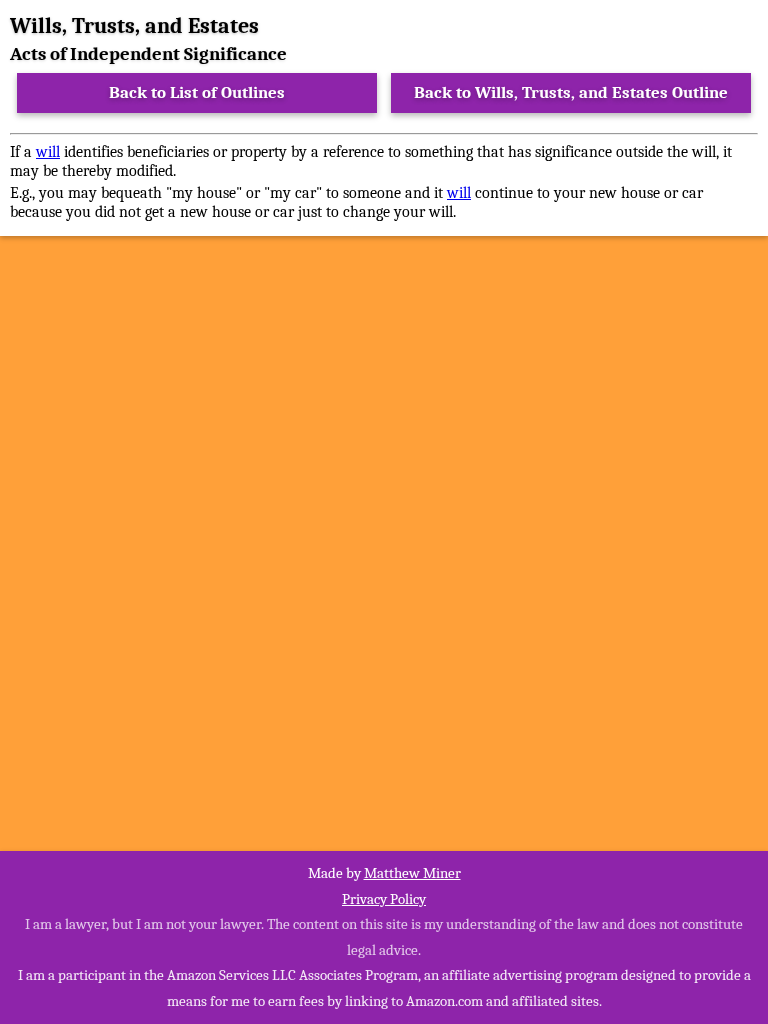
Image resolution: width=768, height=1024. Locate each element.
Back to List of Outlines (197, 92)
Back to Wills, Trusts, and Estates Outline (571, 92)
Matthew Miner (412, 873)
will (48, 152)
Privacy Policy (384, 899)
